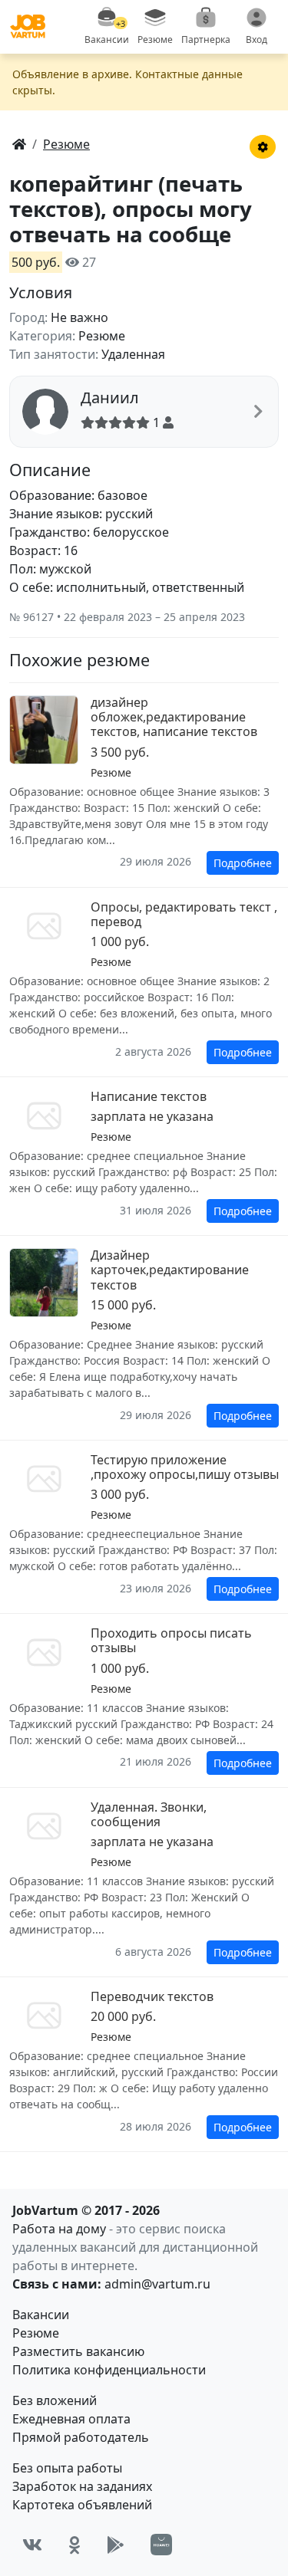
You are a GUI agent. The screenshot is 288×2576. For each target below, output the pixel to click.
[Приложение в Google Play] (116, 2545)
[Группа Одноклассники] (74, 2545)
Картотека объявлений (82, 2505)
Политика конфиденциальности (109, 2370)
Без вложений (55, 2400)
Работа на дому (59, 2229)
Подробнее (243, 863)
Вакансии (41, 2315)
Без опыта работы (67, 2468)
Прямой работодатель (81, 2437)
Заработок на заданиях (82, 2486)
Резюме (36, 2333)
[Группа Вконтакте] (32, 2545)
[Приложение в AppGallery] (161, 2545)
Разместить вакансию (78, 2351)
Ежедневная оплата (71, 2419)
